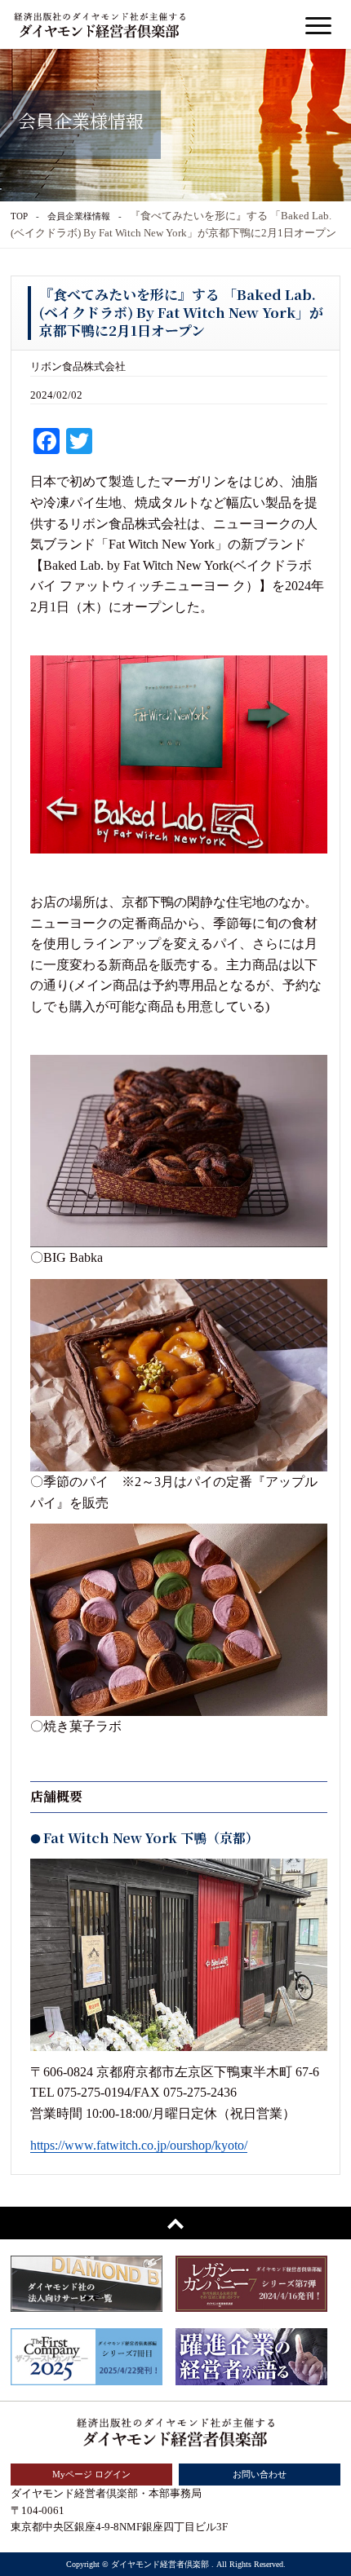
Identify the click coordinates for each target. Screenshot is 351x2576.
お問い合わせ (260, 2474)
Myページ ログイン (91, 2474)
